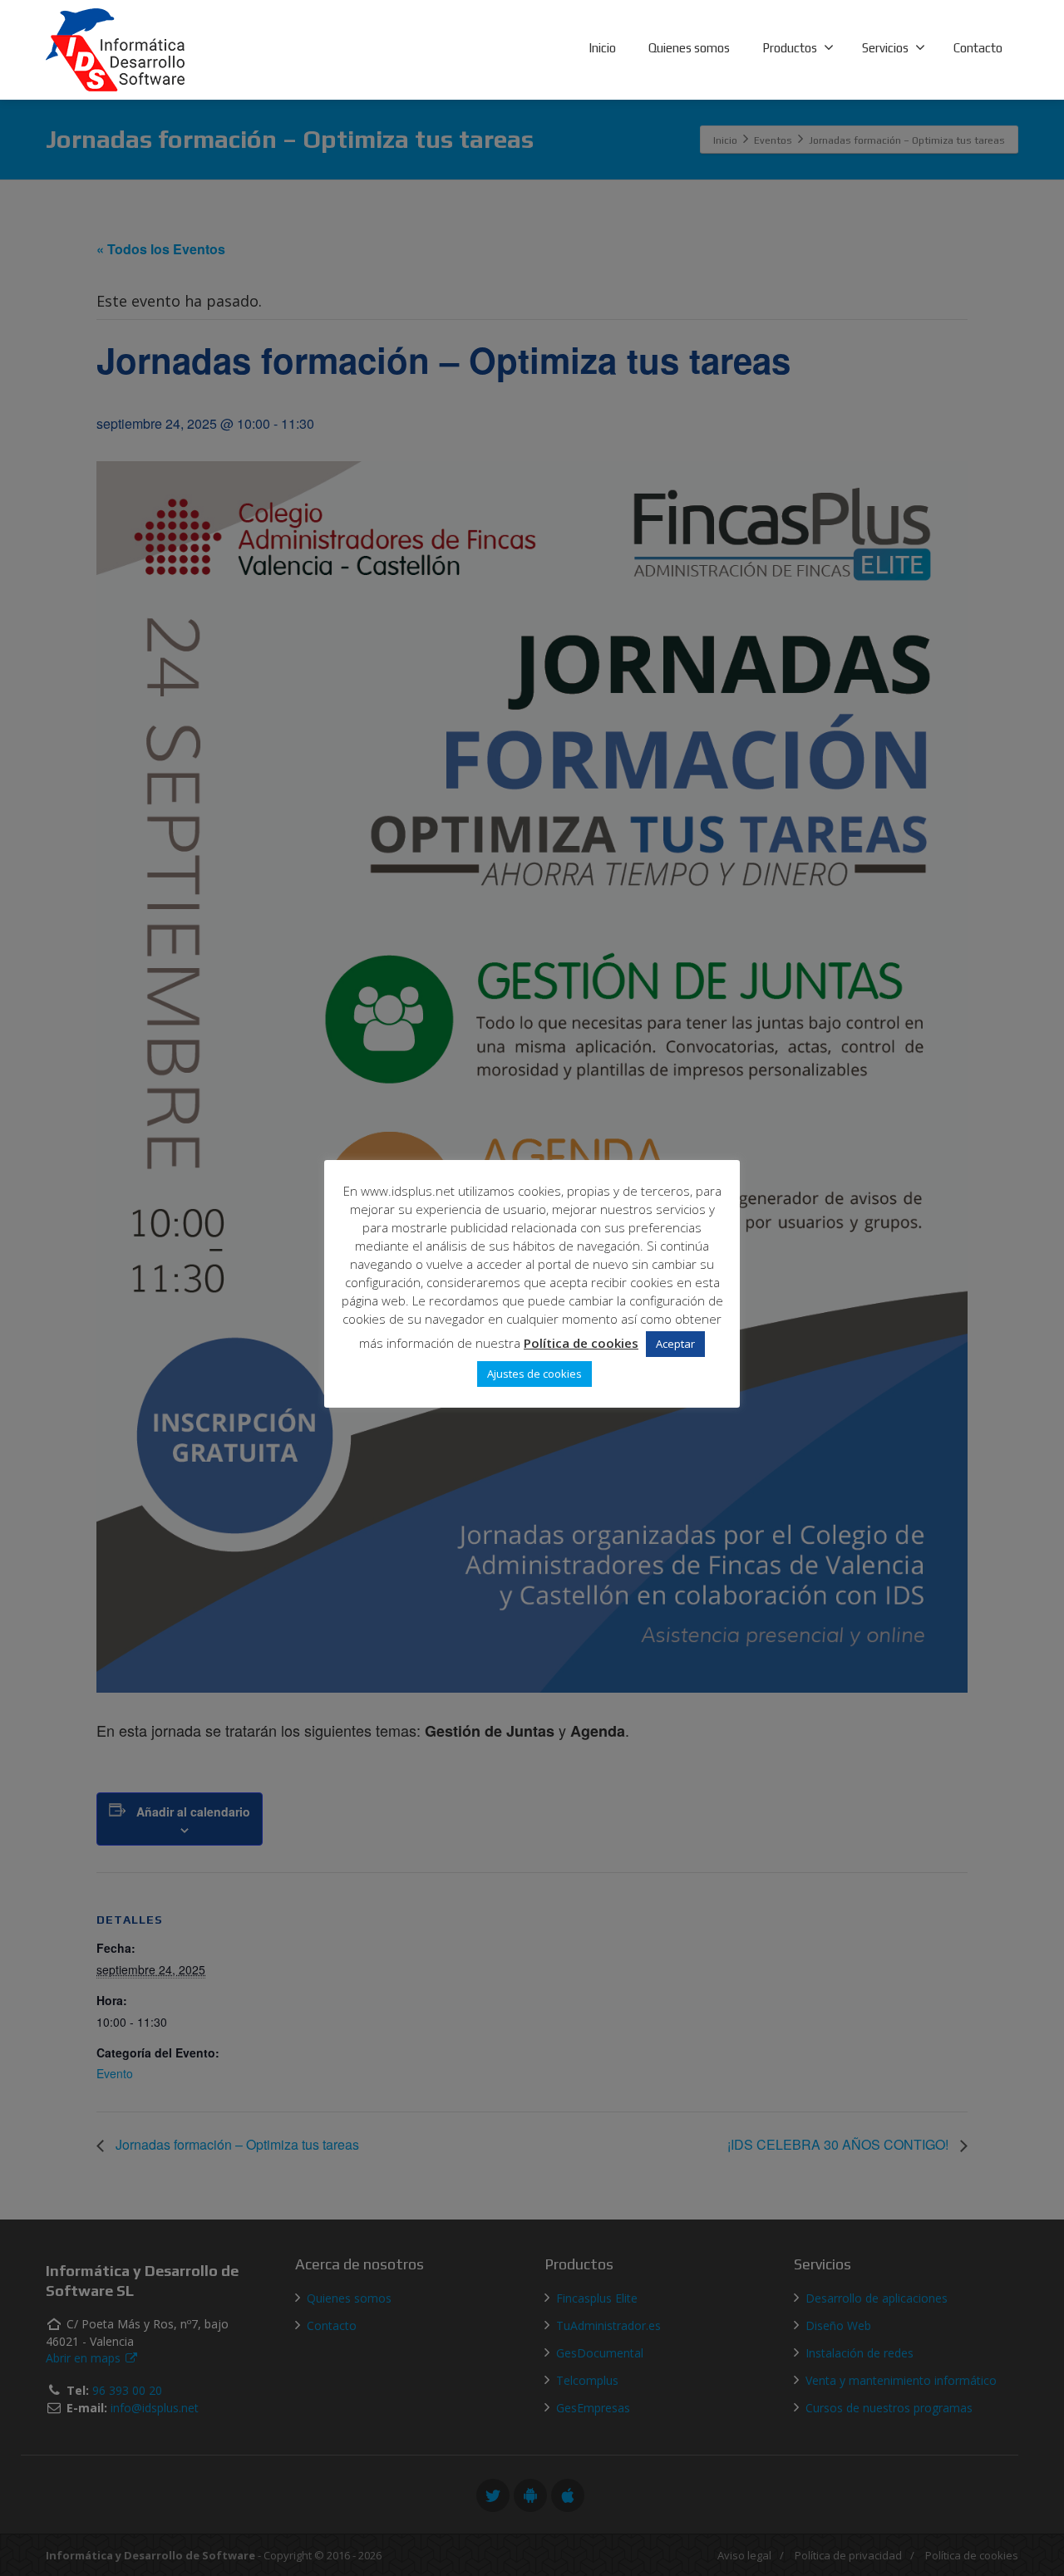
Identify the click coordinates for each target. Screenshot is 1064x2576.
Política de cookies (581, 1343)
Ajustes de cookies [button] (534, 1374)
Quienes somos (689, 48)
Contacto (978, 48)
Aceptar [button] (675, 1344)
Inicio (602, 48)
